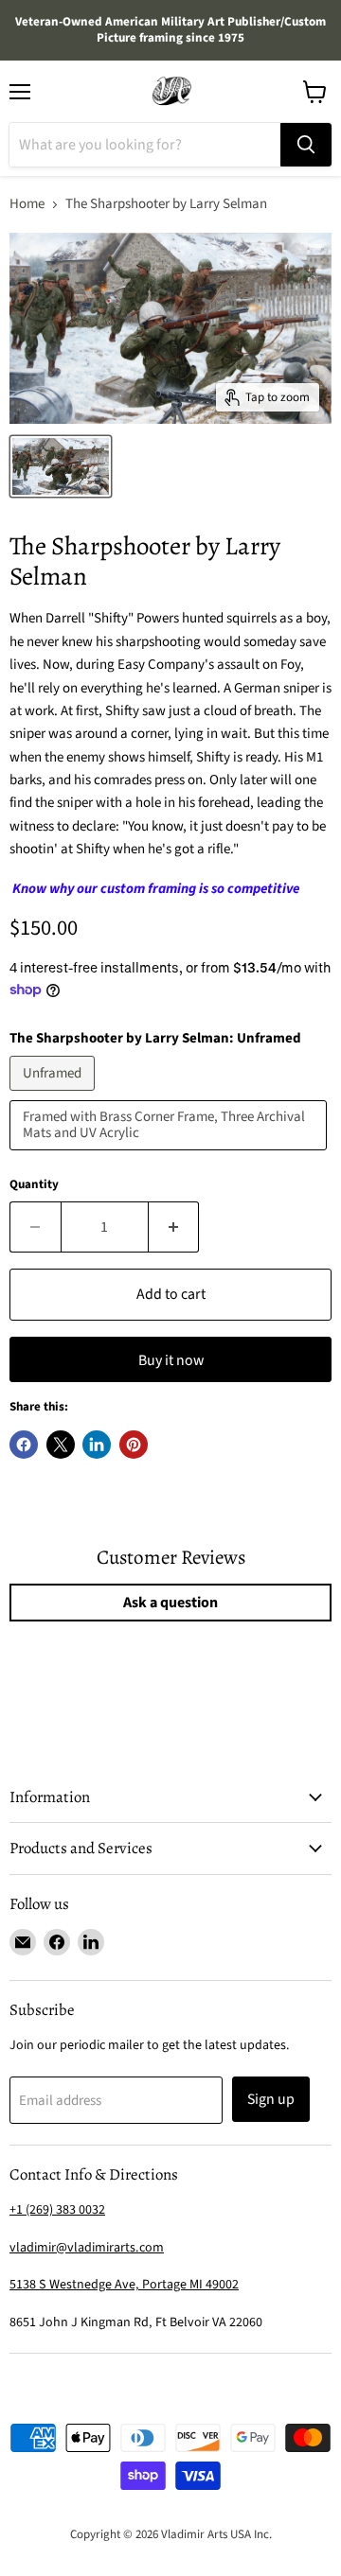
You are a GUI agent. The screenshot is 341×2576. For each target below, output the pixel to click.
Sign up (271, 2099)
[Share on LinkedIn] (97, 1445)
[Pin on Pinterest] (134, 1445)
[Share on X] (61, 1445)
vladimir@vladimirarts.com (87, 2248)
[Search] (306, 145)
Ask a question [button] (170, 1603)
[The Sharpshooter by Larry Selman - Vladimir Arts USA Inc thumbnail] (61, 466)
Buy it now (171, 1360)
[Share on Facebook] (24, 1445)
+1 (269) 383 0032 (57, 2210)
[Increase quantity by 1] (174, 1227)
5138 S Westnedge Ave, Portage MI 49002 (124, 2285)
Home (27, 204)
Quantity (34, 1185)
